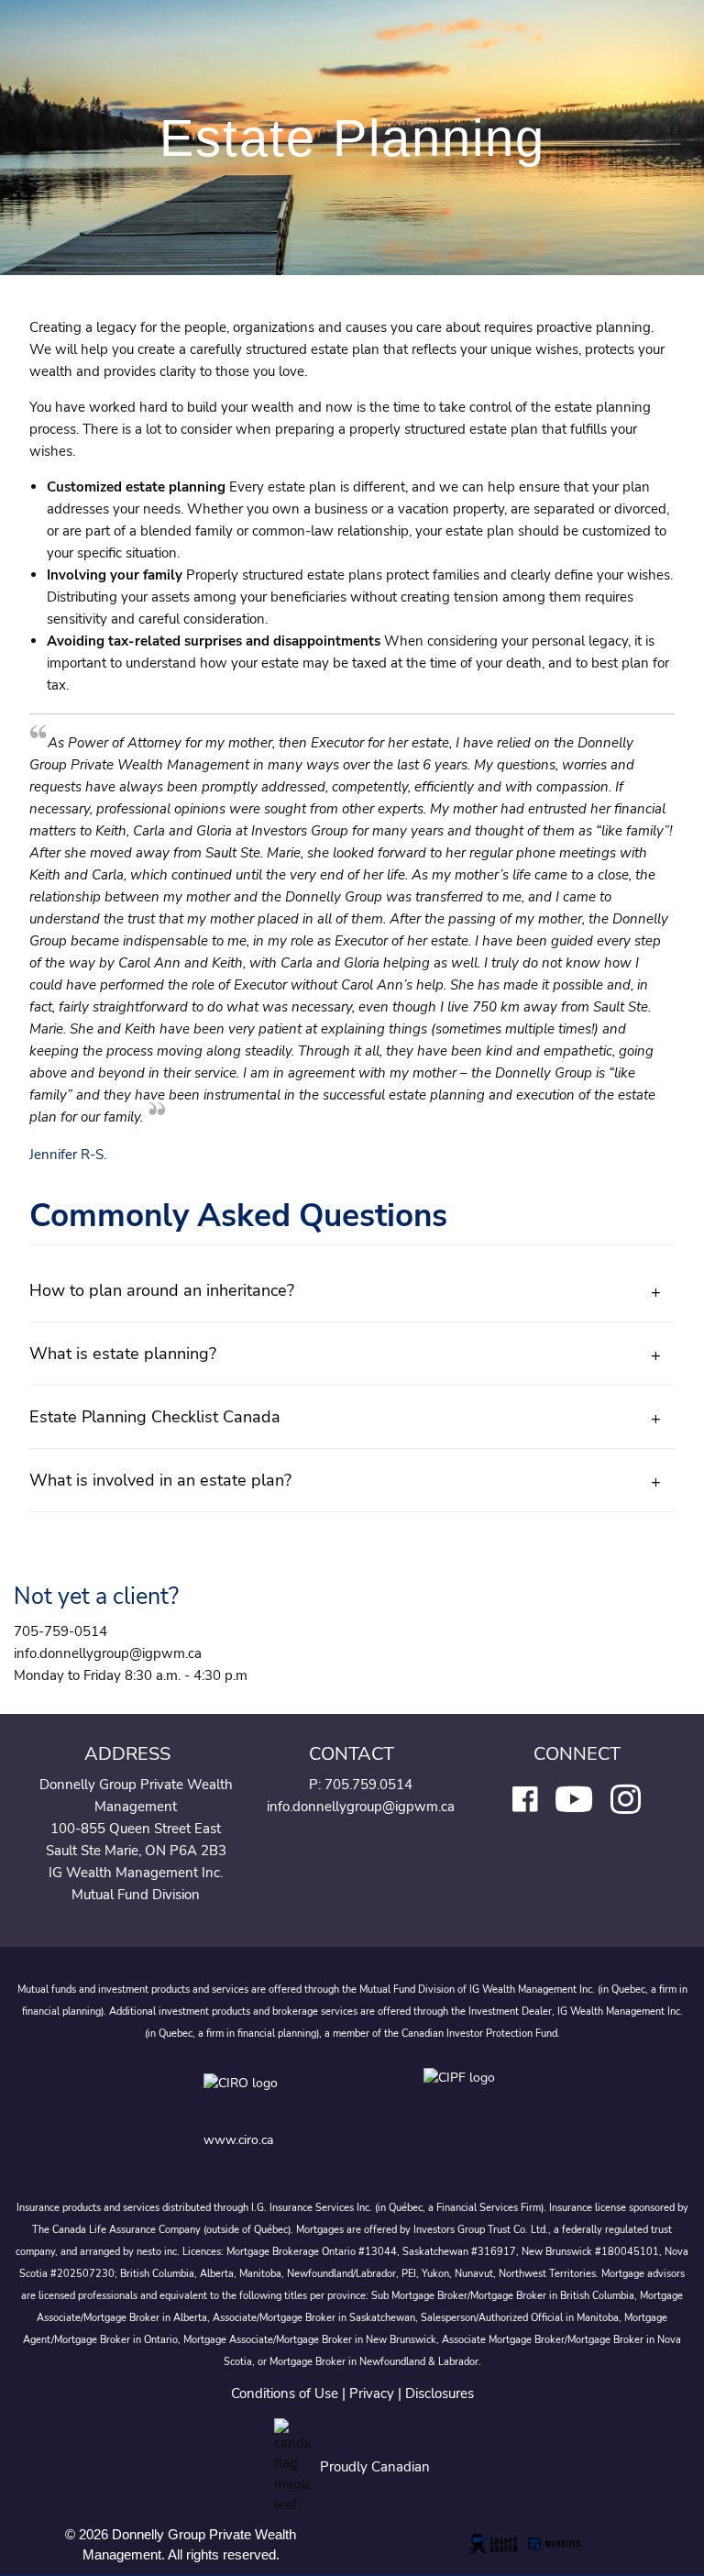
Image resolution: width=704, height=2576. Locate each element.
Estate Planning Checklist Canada (155, 1417)
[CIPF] (462, 2096)
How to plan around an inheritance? (162, 1290)
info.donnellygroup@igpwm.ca (361, 1807)
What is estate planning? (123, 1354)
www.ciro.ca (238, 2140)
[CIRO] (295, 2096)
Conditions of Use (285, 2394)
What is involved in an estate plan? (160, 1480)
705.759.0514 (368, 1785)
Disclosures (440, 2394)
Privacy (372, 2394)
